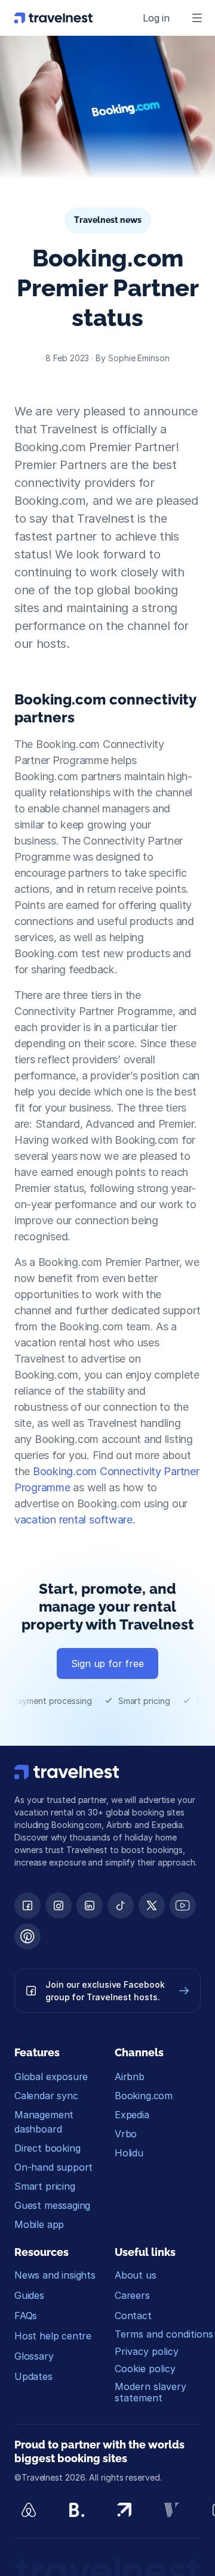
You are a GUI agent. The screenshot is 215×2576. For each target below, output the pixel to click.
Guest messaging (52, 2205)
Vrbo (126, 2134)
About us (136, 2275)
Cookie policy (145, 2369)
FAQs (26, 2316)
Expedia (132, 2115)
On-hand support (53, 2167)
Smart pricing (45, 2186)
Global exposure (51, 2077)
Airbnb (130, 2077)
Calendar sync (46, 2096)
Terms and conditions (164, 2334)
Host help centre (53, 2336)
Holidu (129, 2153)
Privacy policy (147, 2351)
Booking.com (144, 2096)
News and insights (55, 2275)
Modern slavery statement (152, 2392)
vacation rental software (73, 1520)
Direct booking (47, 2148)
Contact (133, 2316)
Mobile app (39, 2224)
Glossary (34, 2356)
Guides (29, 2295)
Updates (33, 2376)
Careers (132, 2295)
